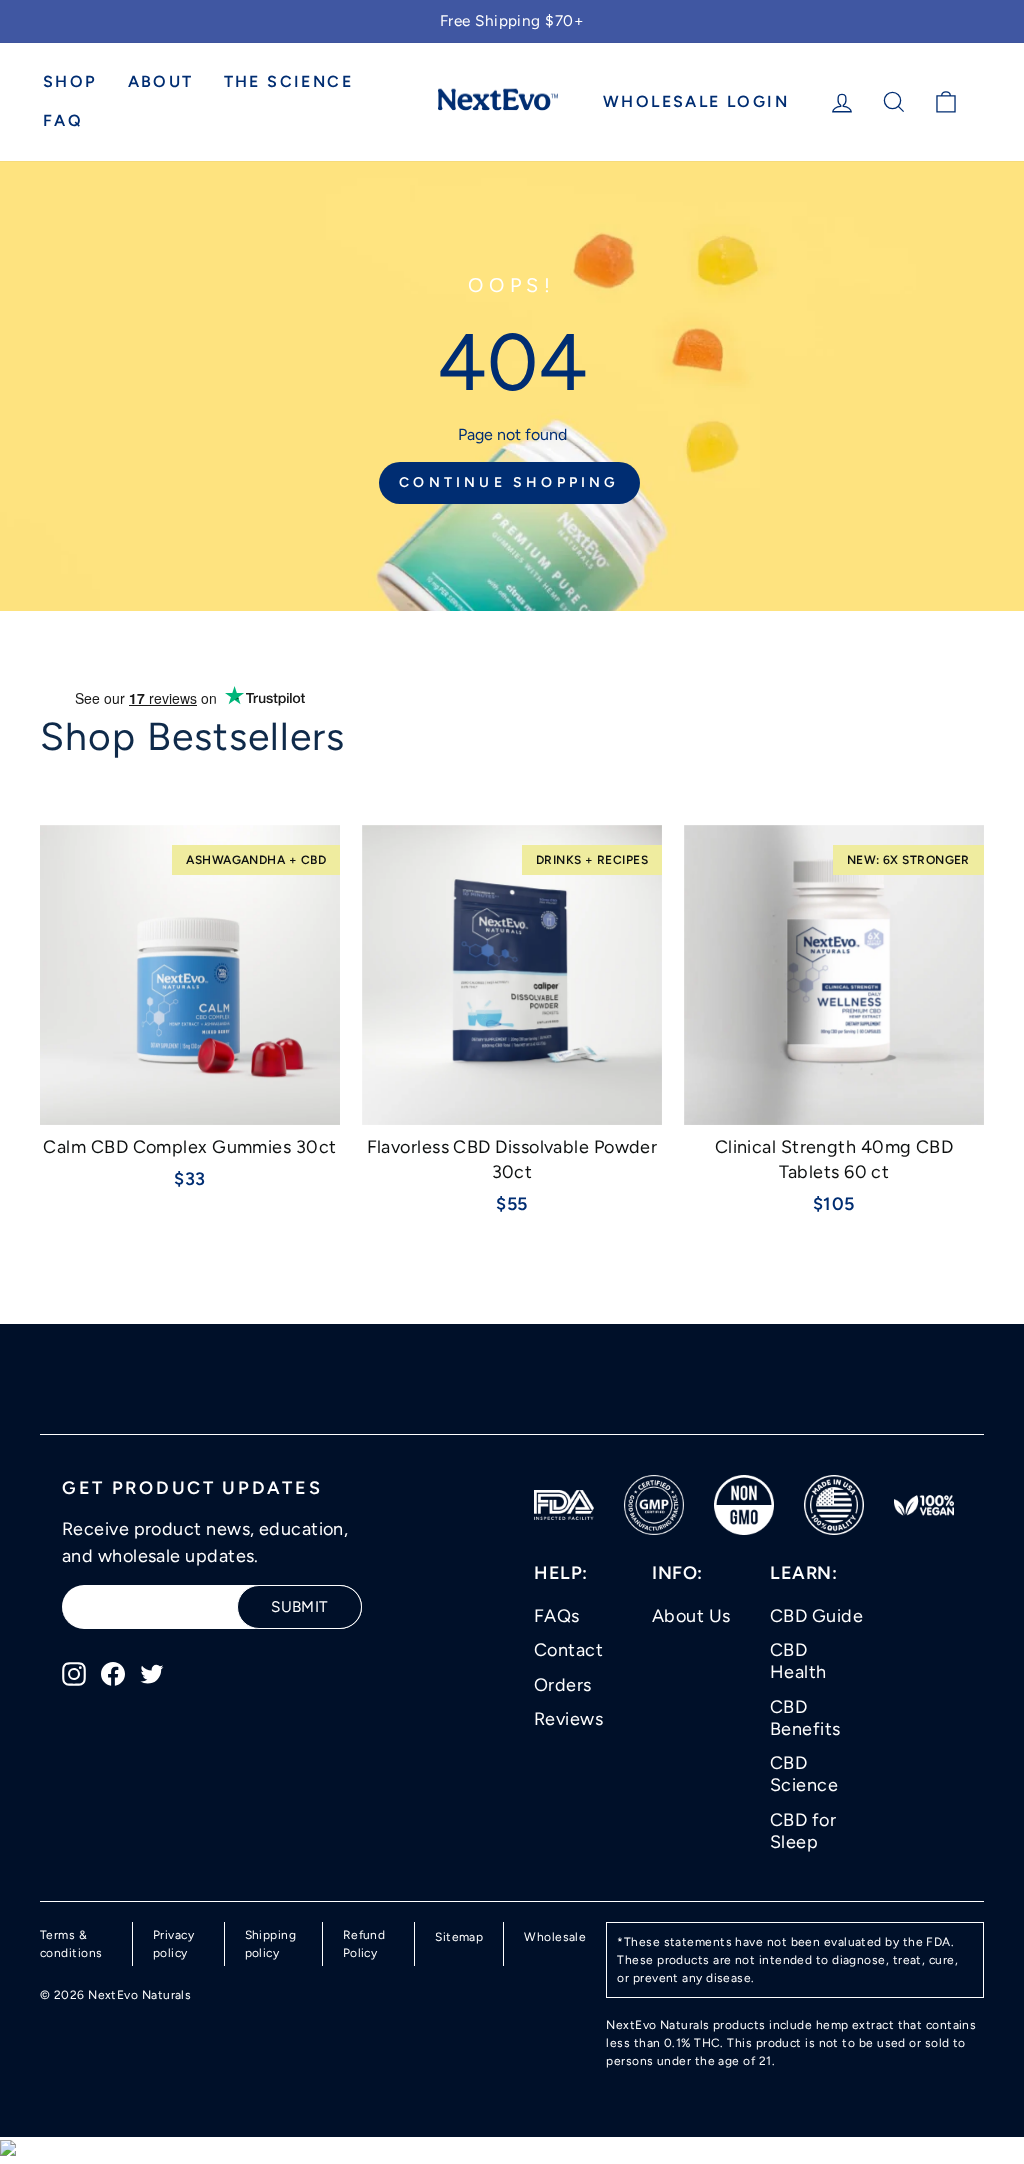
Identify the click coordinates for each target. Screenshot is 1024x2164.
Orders (563, 1685)
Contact (568, 1650)
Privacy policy (173, 1944)
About (161, 81)
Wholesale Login (696, 101)
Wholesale (555, 1937)
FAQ (63, 120)
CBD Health (798, 1661)
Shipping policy (271, 1944)
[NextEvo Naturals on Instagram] (74, 1672)
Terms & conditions (71, 1944)
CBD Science (804, 1774)
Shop (70, 81)
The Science (288, 81)
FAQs (557, 1616)
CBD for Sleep (803, 1831)
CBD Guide (816, 1616)
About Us (691, 1616)
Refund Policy (364, 1944)
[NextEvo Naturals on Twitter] (152, 1672)
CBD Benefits (805, 1718)
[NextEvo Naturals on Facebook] (113, 1672)
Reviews (568, 1719)
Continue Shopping (509, 482)
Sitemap (459, 1937)
